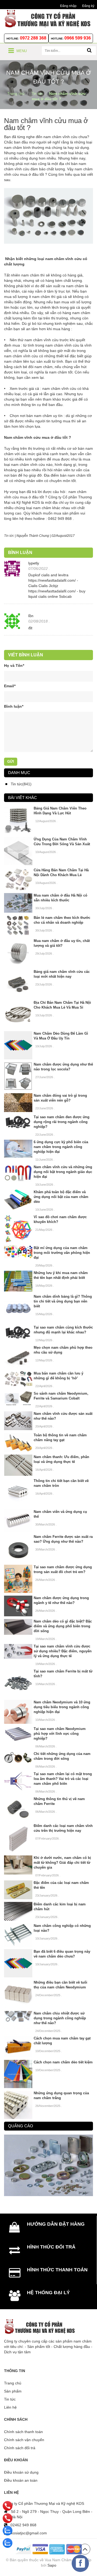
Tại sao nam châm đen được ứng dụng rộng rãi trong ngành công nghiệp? (62, 1122)
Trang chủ (13, 2383)
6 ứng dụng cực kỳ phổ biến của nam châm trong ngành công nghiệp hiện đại (61, 1147)
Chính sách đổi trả (20, 2448)
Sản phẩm (13, 2391)
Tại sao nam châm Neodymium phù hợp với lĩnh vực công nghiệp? (60, 1734)
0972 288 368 (33, 38)
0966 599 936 (78, 38)
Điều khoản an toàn (21, 2480)
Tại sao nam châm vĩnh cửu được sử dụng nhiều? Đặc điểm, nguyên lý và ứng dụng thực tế (63, 1651)
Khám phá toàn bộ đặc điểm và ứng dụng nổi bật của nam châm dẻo (61, 1197)
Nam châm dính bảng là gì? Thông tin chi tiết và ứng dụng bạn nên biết (63, 1301)
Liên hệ (10, 2407)
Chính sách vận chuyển (24, 2440)
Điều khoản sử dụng (21, 2472)
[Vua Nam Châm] (48, 18)
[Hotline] (8, 2506)
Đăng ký (88, 6)
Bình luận (14, 706)
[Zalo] (8, 2531)
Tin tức (10, 2399)
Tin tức (9, 536)
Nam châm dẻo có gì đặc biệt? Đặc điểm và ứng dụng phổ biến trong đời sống (63, 1626)
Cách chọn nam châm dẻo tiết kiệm (63, 2062)
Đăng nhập (68, 6)
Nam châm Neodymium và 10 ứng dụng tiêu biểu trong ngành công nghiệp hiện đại (62, 1707)
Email (10, 686)
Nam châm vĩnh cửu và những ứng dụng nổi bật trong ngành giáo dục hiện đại (63, 1172)
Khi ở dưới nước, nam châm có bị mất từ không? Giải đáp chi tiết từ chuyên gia (62, 1863)
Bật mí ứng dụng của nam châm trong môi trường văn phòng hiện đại (62, 1253)
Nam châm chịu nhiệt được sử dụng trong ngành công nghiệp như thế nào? (60, 2018)
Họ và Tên (14, 665)
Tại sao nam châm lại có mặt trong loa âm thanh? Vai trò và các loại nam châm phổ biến (63, 1779)
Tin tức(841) (21, 784)
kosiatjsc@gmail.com (29, 2533)
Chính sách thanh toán (23, 2432)
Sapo (52, 2565)
